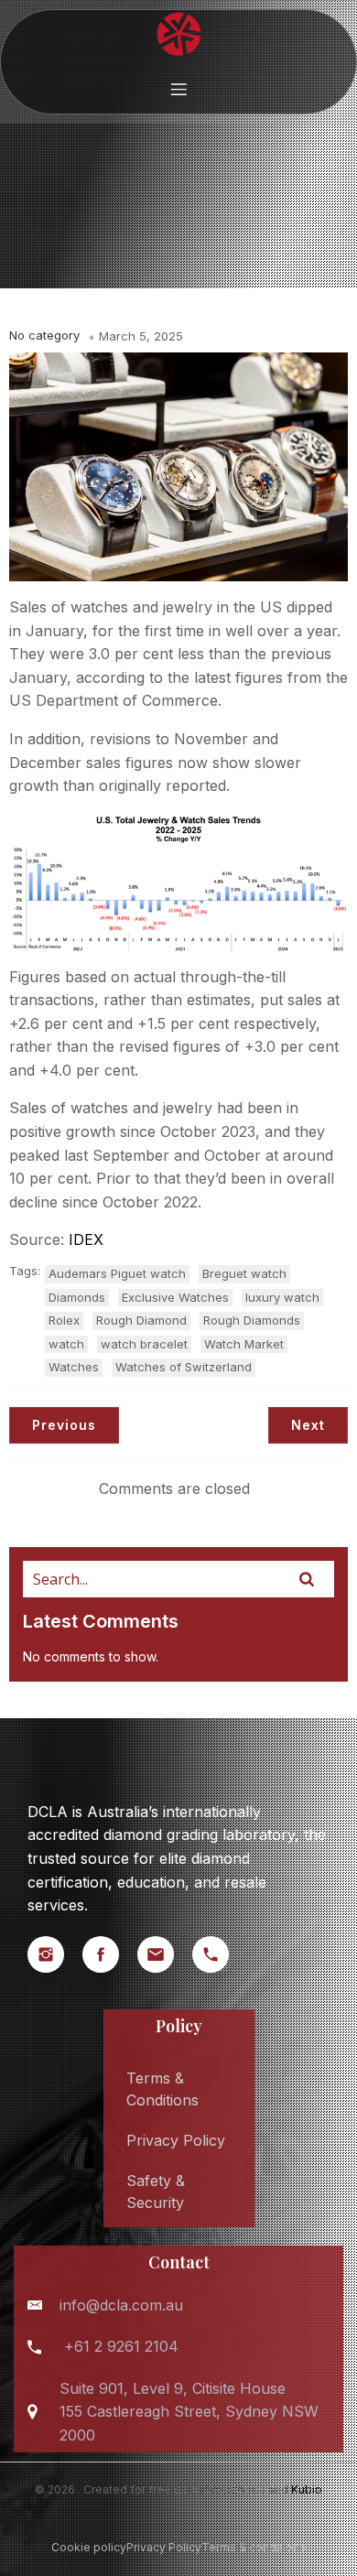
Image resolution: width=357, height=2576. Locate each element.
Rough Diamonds (252, 1320)
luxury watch (282, 1297)
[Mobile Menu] (178, 89)
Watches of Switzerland (184, 1367)
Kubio (307, 2489)
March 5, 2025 (141, 336)
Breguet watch (244, 1273)
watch (66, 1344)
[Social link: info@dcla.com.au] (165, 1954)
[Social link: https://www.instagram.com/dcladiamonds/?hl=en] (55, 1954)
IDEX (86, 1239)
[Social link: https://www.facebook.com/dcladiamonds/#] (110, 1954)
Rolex (64, 1320)
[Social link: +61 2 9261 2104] (220, 1954)
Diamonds (77, 1297)
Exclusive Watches (175, 1297)
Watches (74, 1367)
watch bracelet (144, 1344)
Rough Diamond (141, 1320)
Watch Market (244, 1344)
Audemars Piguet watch (117, 1273)
